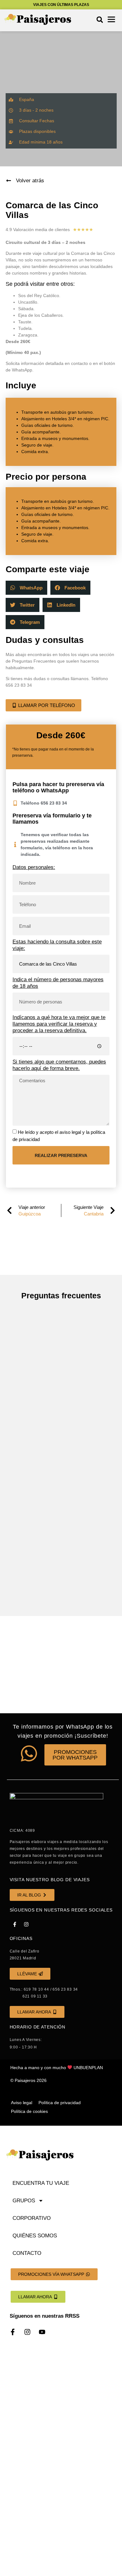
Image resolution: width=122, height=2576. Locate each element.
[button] (100, 20)
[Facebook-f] (15, 1924)
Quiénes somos (35, 2236)
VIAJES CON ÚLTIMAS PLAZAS (61, 5)
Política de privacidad (60, 2103)
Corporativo (32, 2218)
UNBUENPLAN (88, 2068)
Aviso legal (22, 2103)
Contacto (27, 2253)
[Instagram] (26, 1924)
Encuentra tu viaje (41, 2183)
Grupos (24, 2201)
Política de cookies (29, 2111)
